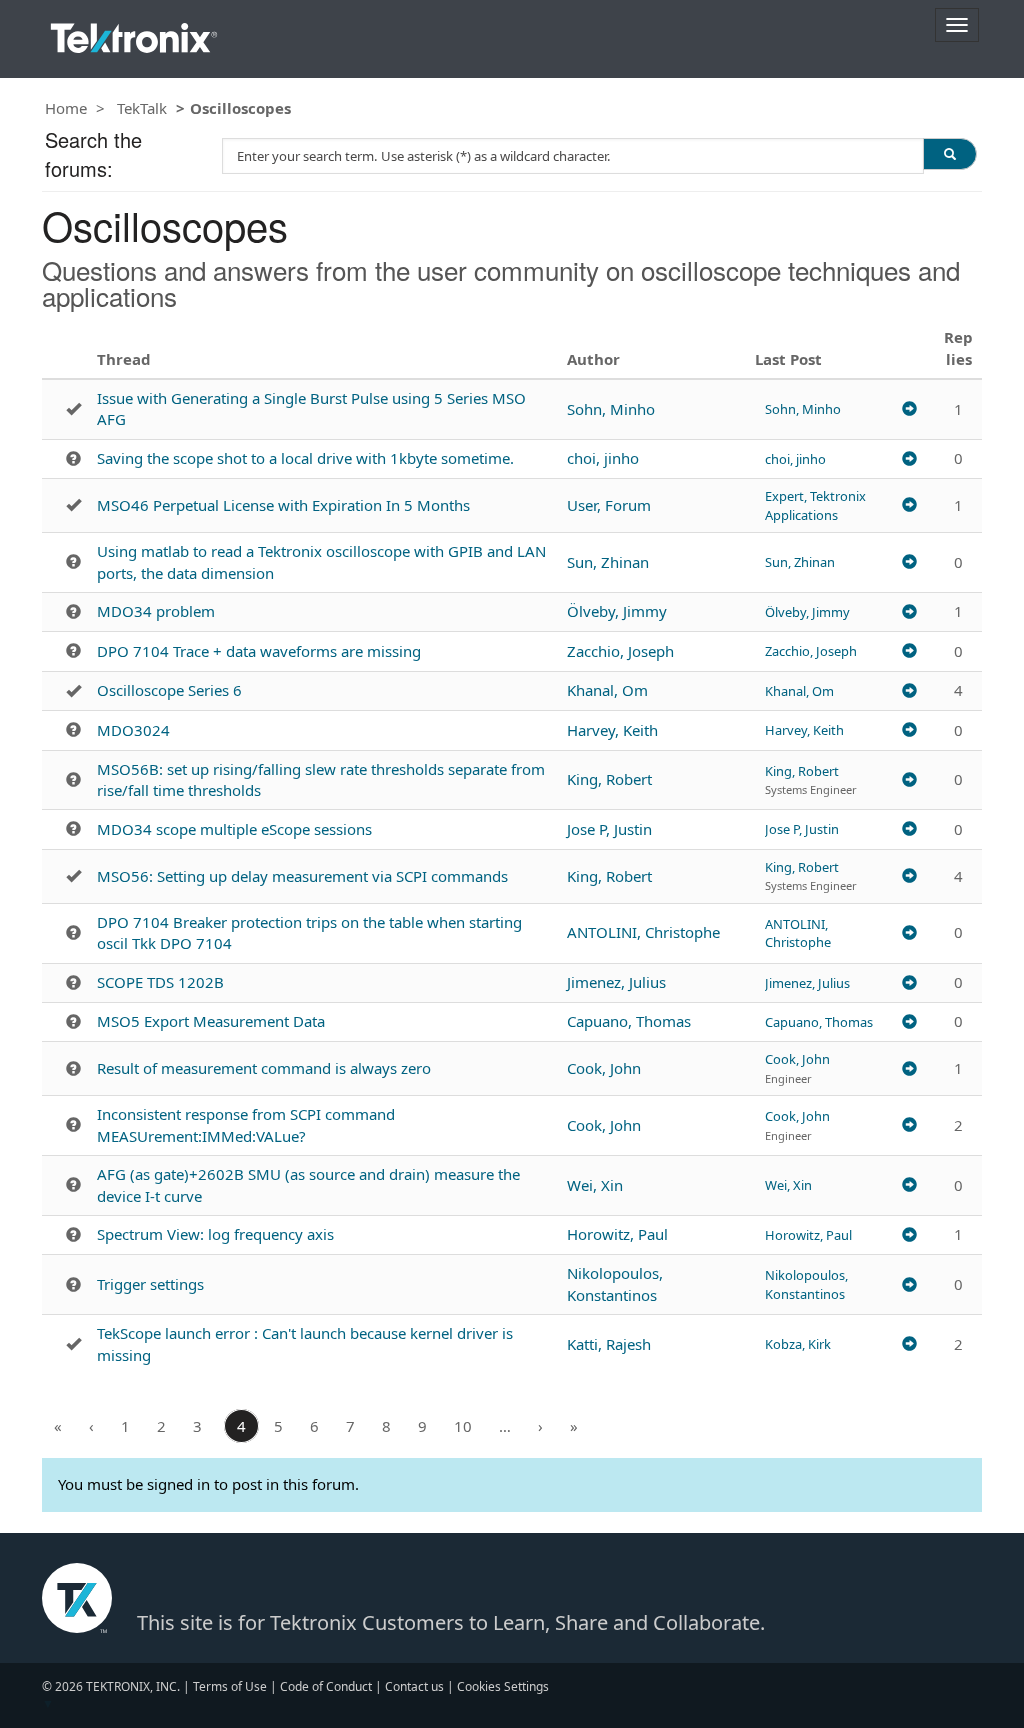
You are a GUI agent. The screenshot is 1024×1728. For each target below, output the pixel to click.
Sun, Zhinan (608, 562)
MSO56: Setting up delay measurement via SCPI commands (302, 876)
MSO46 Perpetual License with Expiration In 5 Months (283, 505)
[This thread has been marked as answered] (73, 409)
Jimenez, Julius (616, 982)
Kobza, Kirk (798, 1344)
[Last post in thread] (909, 409)
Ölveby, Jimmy (617, 611)
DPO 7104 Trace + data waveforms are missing (259, 651)
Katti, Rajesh (609, 1344)
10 (463, 1426)
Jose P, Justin (609, 829)
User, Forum (609, 505)
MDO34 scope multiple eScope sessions (234, 829)
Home (66, 108)
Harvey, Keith (612, 730)
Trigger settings (150, 1284)
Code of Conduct (326, 1686)
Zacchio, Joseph (620, 651)
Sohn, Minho (611, 409)
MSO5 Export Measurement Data (211, 1021)
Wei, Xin (595, 1185)
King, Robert (609, 779)
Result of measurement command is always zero (264, 1068)
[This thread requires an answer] (73, 459)
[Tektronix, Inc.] (134, 33)
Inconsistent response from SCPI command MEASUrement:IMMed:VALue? (246, 1124)
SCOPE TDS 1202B (160, 982)
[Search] (950, 154)
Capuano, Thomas (629, 1021)
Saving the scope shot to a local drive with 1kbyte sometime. (305, 458)
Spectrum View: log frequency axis (215, 1234)
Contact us (414, 1686)
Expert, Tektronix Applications (815, 505)
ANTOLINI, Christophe (643, 932)
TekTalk (142, 108)
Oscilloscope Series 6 (169, 690)
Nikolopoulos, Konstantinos (615, 1283)
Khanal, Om (607, 690)
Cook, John (604, 1068)
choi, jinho (603, 458)
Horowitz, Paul (617, 1234)
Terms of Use (230, 1686)
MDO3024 (133, 730)
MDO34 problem (156, 611)
